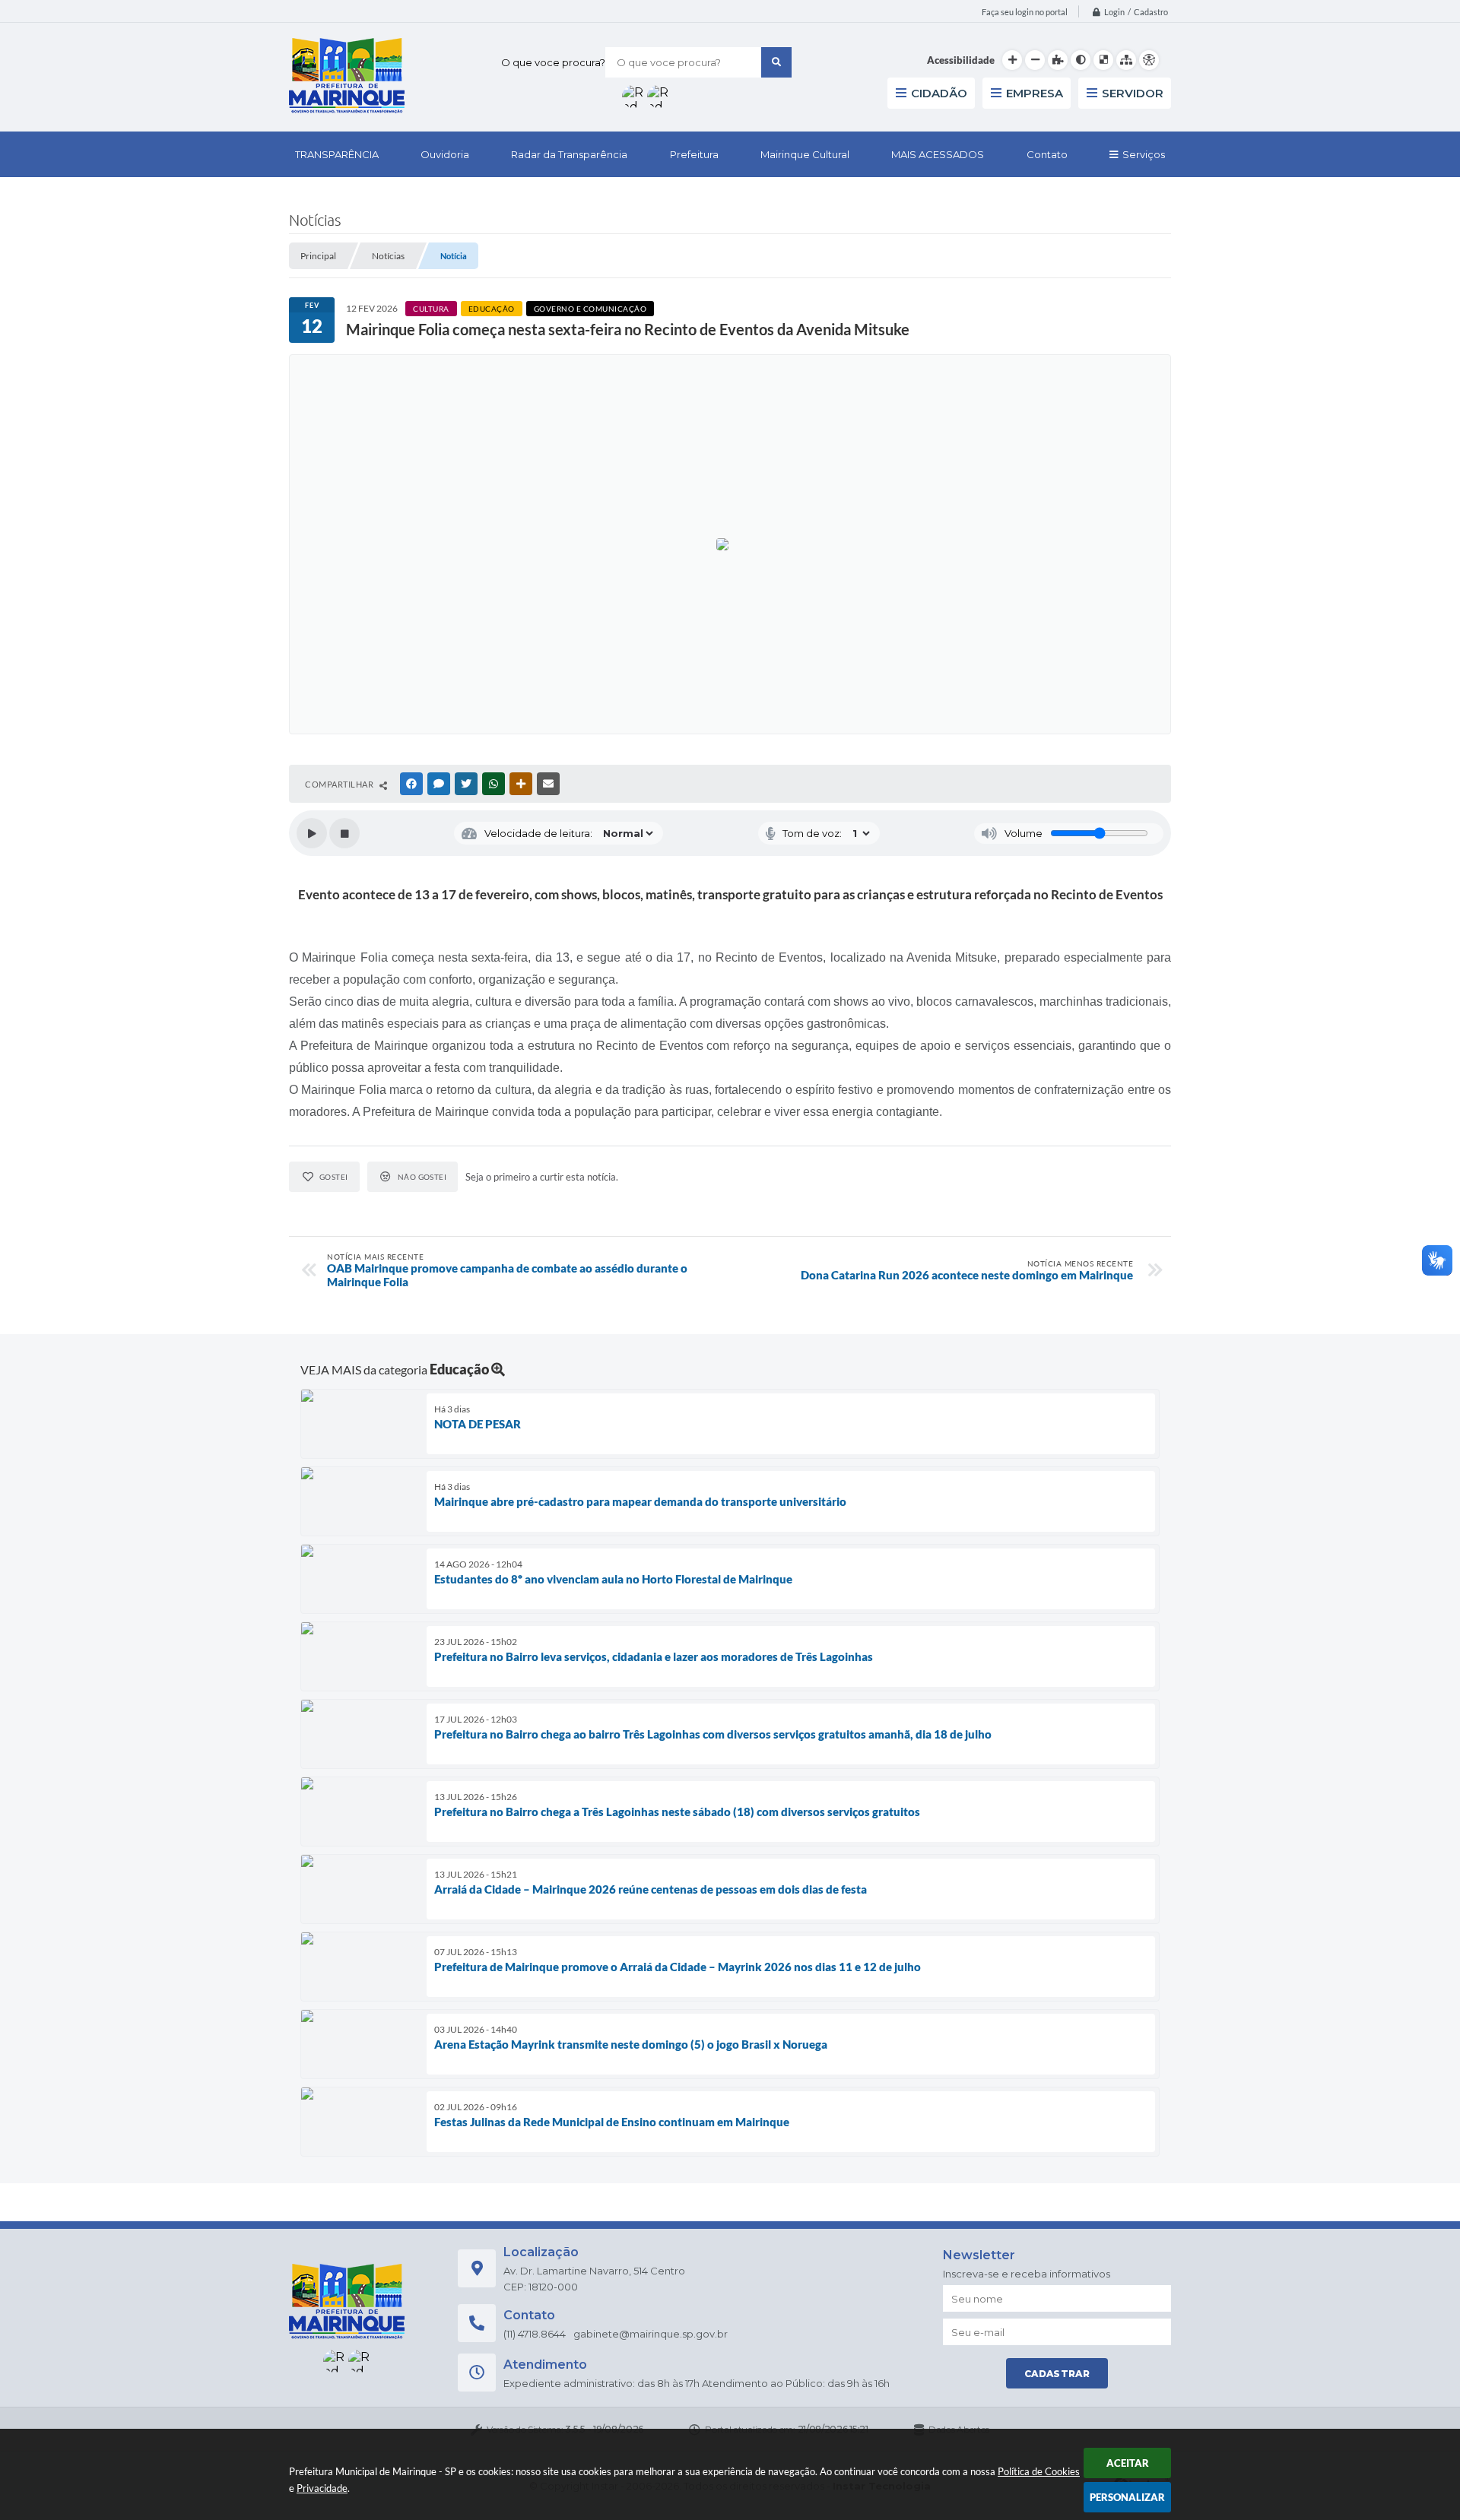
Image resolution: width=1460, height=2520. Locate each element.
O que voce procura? (553, 62)
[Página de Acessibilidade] (1149, 60)
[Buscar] (776, 62)
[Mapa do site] (1126, 60)
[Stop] (344, 833)
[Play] (312, 833)
